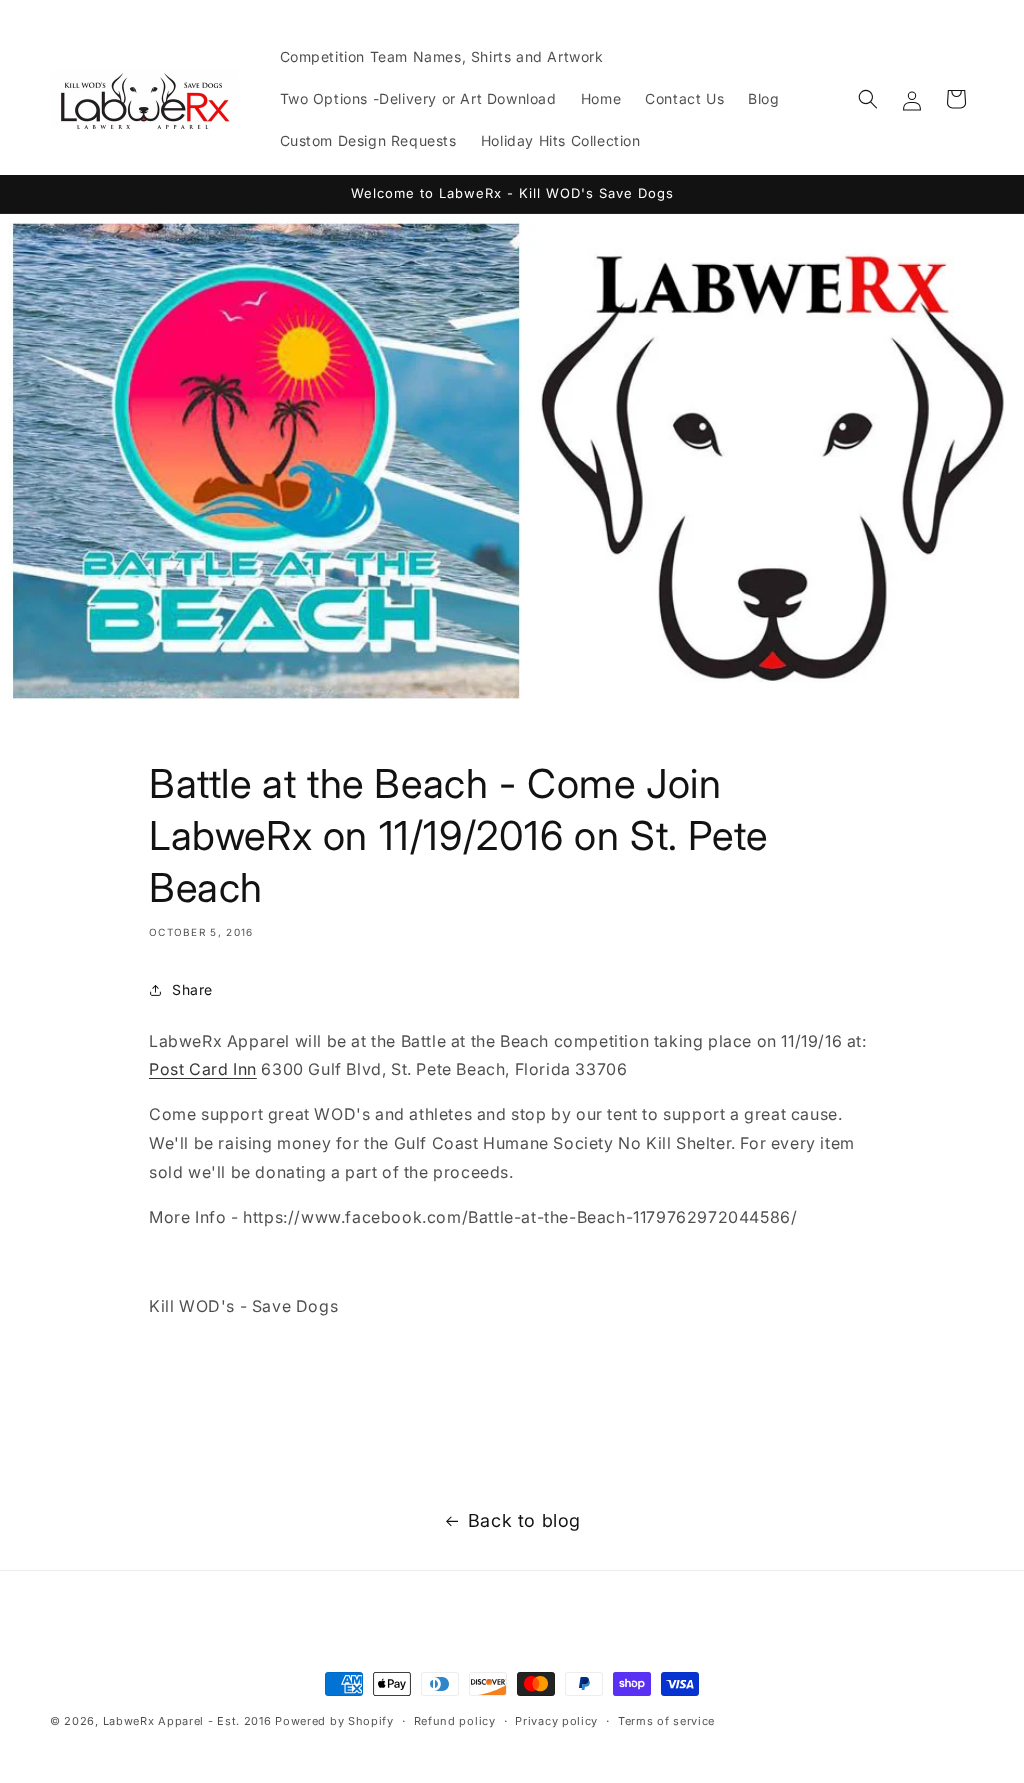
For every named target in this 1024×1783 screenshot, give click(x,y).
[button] (868, 99)
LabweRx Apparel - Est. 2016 (187, 1721)
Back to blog (524, 1520)
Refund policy (455, 1721)
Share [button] (192, 989)
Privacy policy (556, 1721)
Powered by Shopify (334, 1721)
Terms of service (666, 1721)
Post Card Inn (203, 1069)
